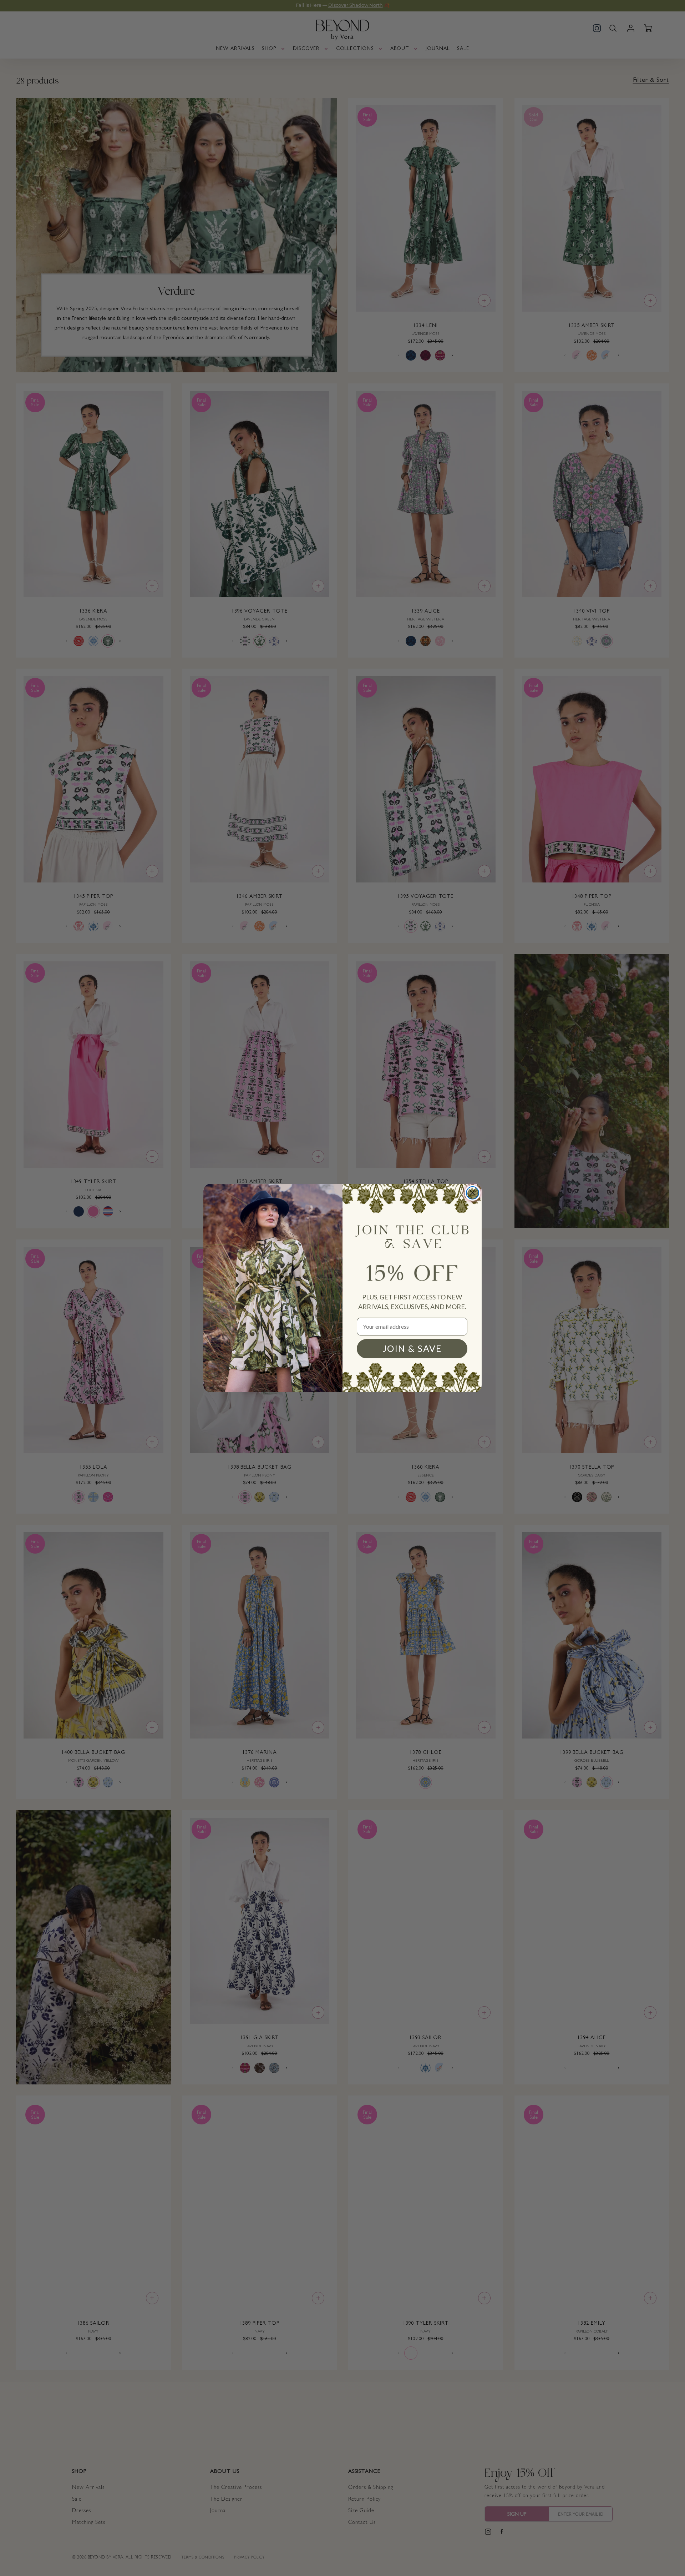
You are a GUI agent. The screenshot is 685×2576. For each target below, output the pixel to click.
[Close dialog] (473, 1193)
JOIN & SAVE (412, 1348)
